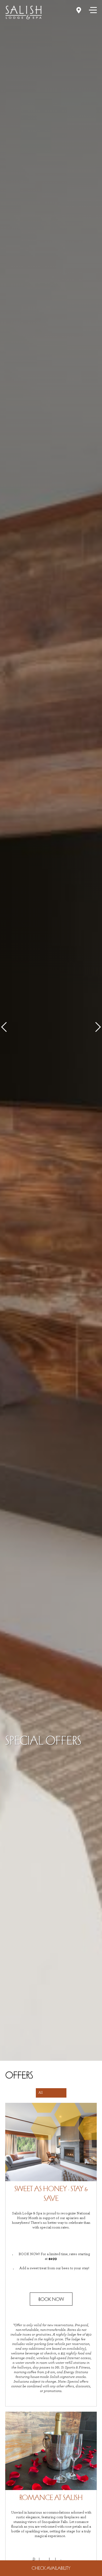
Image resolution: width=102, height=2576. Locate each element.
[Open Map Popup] (79, 10)
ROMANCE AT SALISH (51, 2497)
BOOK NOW (51, 2299)
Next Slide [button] (96, 1027)
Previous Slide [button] (6, 1027)
